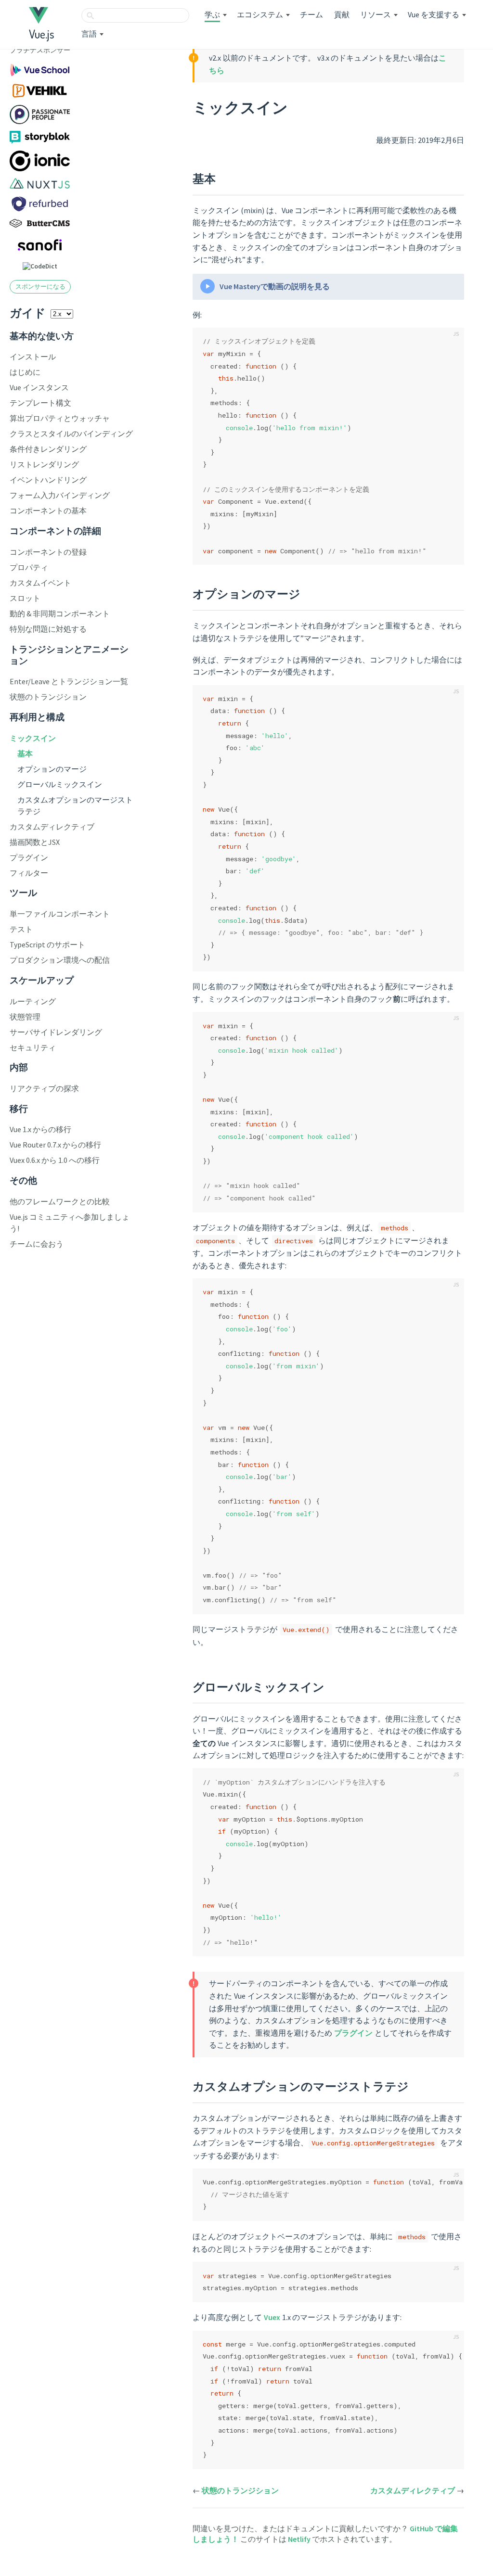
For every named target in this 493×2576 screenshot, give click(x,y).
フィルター (29, 873)
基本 (25, 753)
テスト (21, 929)
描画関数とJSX (35, 842)
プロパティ (29, 567)
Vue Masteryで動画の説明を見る (275, 286)
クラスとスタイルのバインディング (71, 434)
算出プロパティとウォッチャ (60, 418)
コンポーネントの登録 (48, 552)
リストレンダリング (44, 464)
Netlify (300, 2539)
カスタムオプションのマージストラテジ (301, 2086)
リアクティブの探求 (44, 1088)
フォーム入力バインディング (60, 495)
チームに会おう (37, 1244)
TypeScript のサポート (47, 944)
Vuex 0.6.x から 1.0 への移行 (55, 1160)
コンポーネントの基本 (48, 510)
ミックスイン (33, 738)
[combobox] (135, 15)
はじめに (25, 372)
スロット (25, 598)
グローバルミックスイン (60, 784)
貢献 (342, 14)
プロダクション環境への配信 (60, 960)
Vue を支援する (434, 14)
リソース (376, 14)
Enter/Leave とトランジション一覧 (69, 681)
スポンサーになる (40, 286)
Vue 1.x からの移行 (40, 1129)
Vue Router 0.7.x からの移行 (55, 1145)
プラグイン (29, 857)
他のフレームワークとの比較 (60, 1201)
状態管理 (25, 1017)
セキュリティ (33, 1047)
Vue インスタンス (39, 387)
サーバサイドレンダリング (56, 1032)
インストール (33, 357)
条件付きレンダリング (48, 449)
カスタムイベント (40, 583)
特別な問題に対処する (48, 629)
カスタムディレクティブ (52, 827)
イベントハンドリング (48, 480)
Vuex (272, 2317)
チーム (311, 14)
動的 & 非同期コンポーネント (60, 613)
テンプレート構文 (40, 403)
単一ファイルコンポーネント (60, 914)
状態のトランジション (48, 697)
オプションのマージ (52, 769)
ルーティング (33, 1001)
